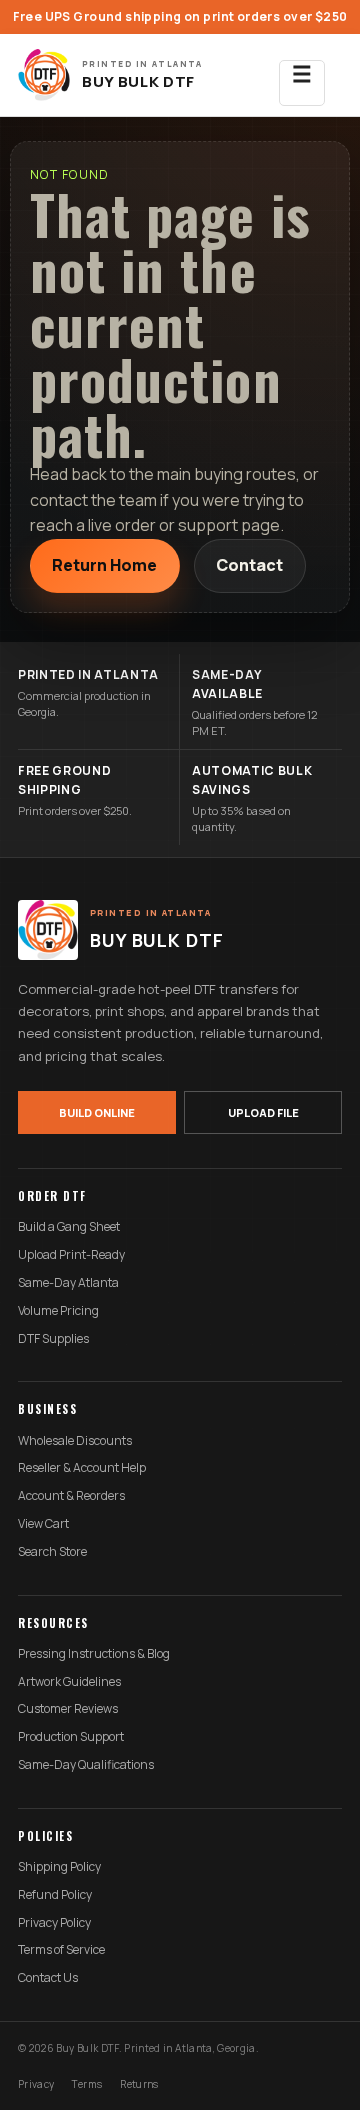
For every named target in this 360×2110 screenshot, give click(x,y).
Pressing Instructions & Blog (94, 1654)
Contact (249, 565)
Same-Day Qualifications (86, 1765)
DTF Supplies (53, 1339)
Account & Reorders (71, 1496)
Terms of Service (61, 1950)
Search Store (52, 1552)
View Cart (43, 1524)
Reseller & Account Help (82, 1468)
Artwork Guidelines (69, 1682)
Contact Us (48, 1978)
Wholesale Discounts (75, 1441)
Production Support (71, 1737)
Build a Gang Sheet (69, 1227)
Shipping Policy (59, 1867)
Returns (139, 2084)
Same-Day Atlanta (68, 1283)
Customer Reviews (68, 1709)
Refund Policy (55, 1895)
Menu (302, 83)
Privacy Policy (54, 1923)
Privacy (36, 2084)
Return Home (104, 565)
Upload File (263, 1112)
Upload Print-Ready (71, 1255)
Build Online (97, 1112)
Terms (87, 2084)
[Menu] (302, 75)
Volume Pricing (58, 1311)
